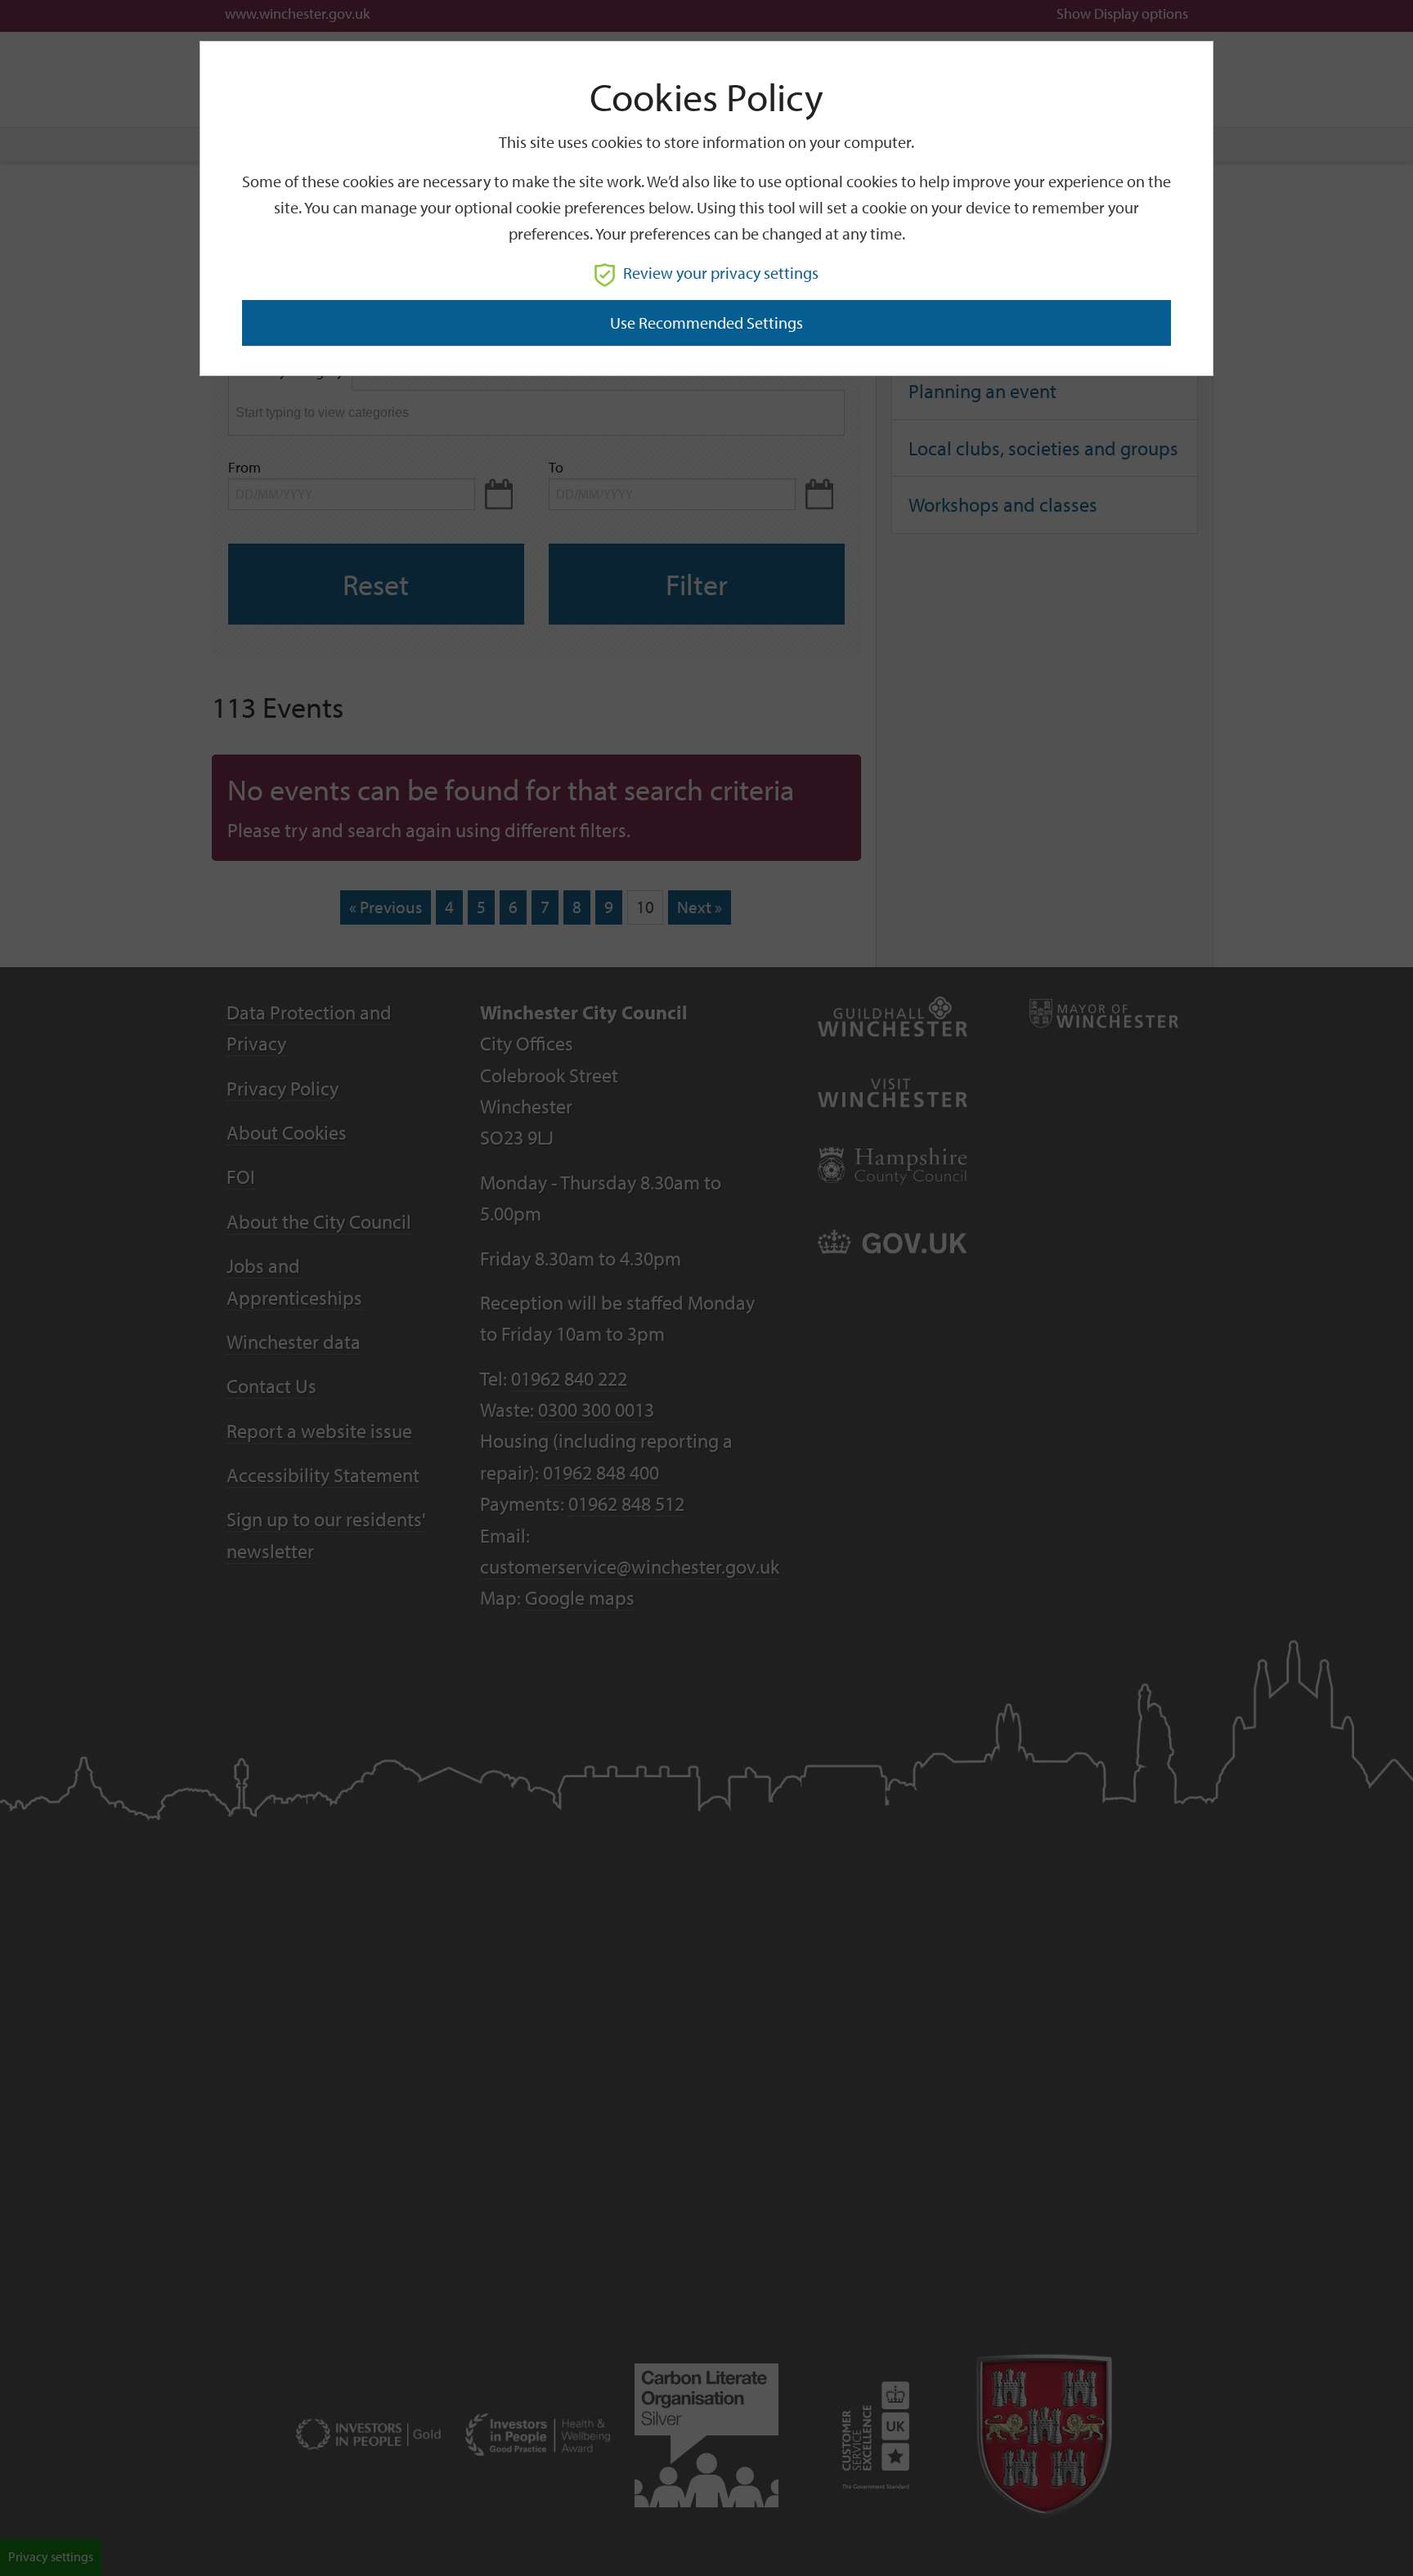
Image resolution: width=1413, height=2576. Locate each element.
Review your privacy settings (721, 273)
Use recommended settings (706, 323)
